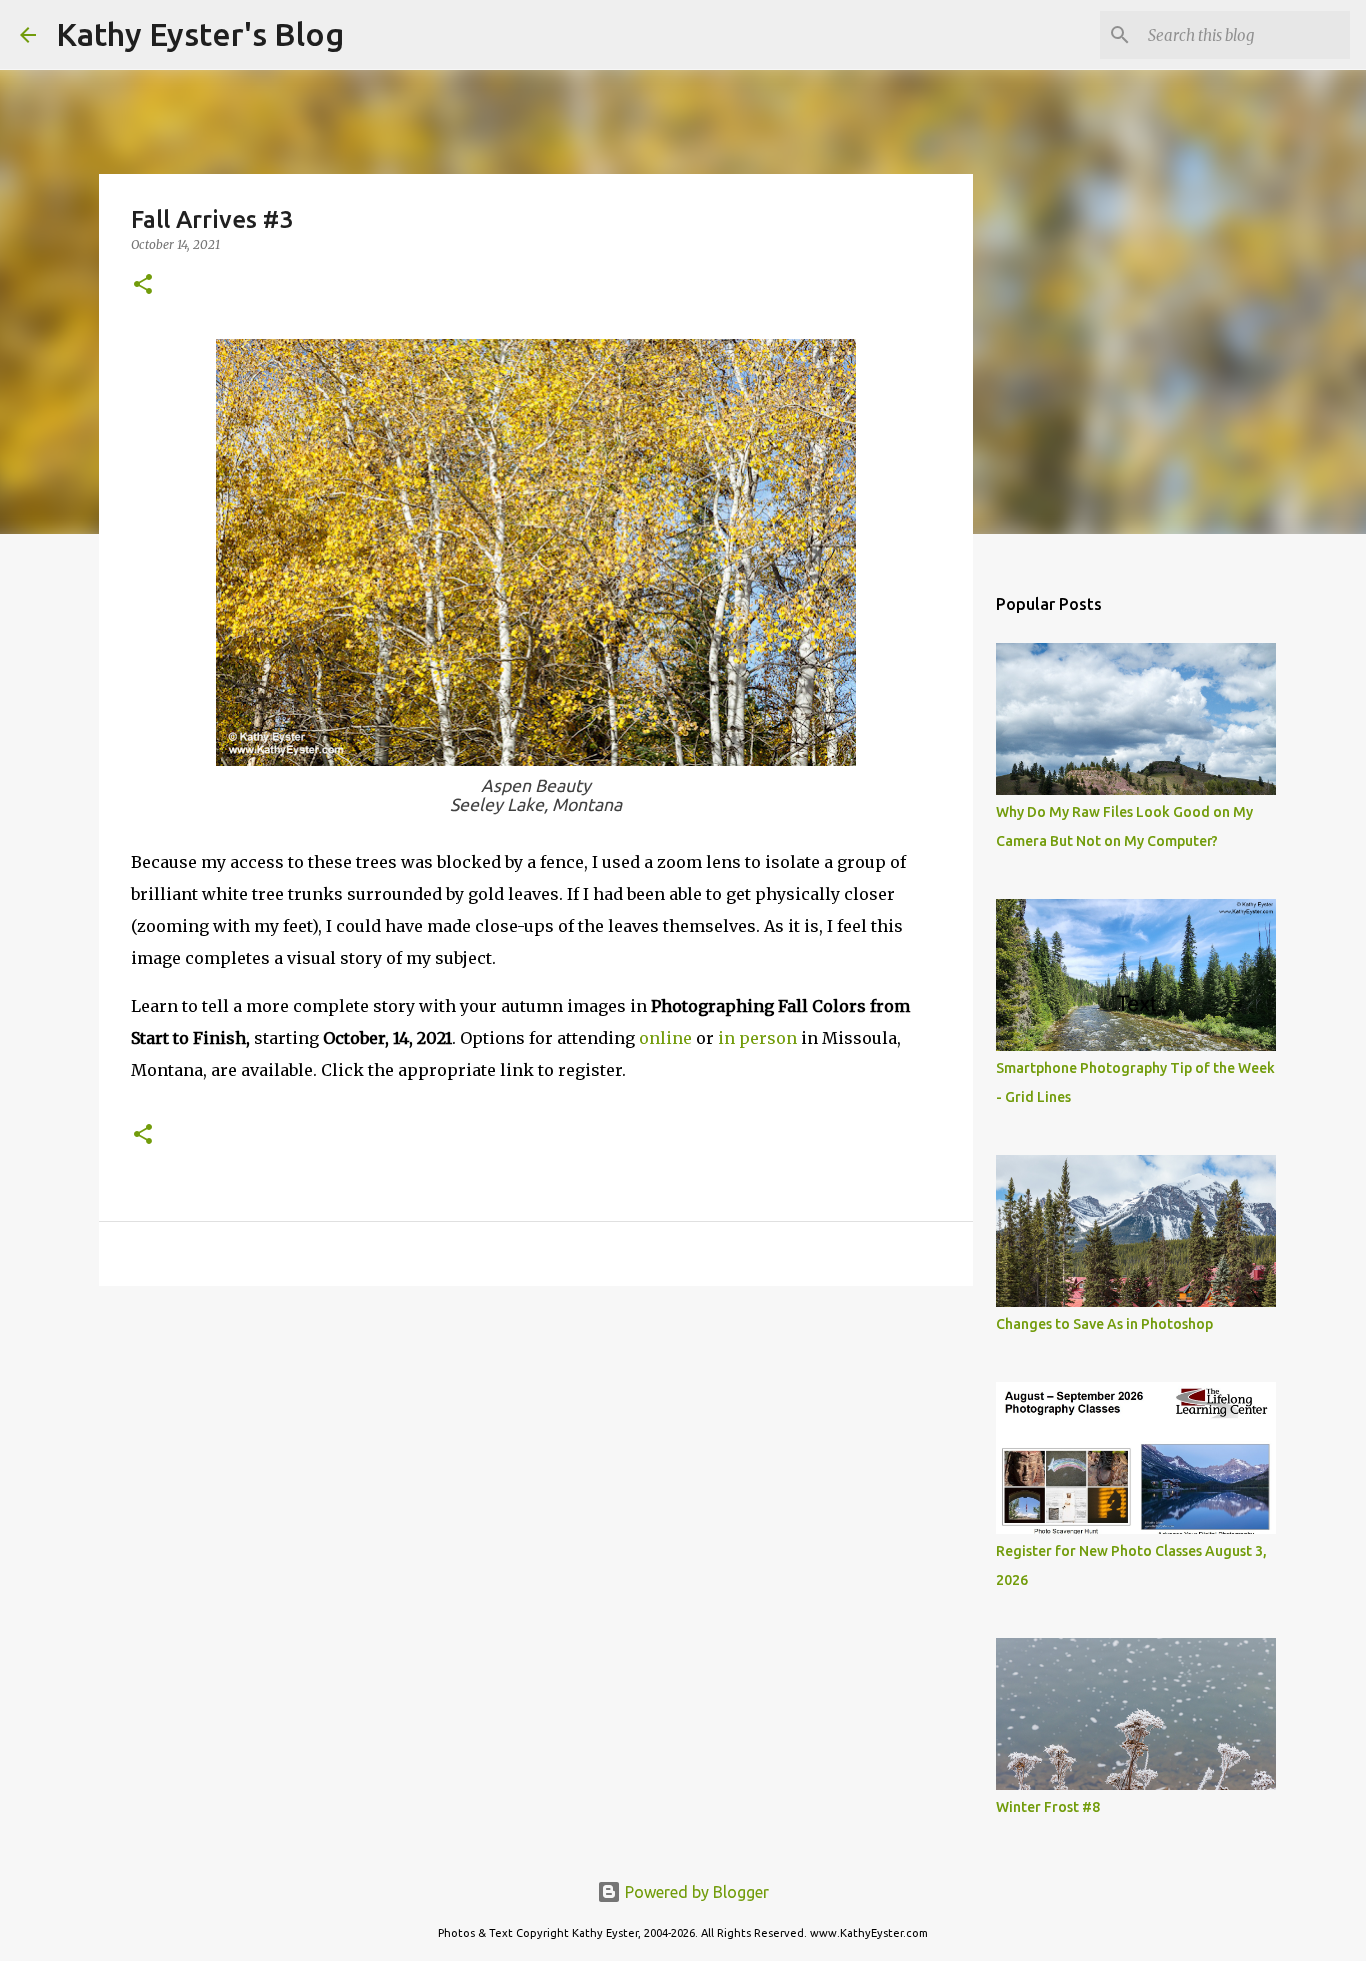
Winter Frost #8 (1048, 1807)
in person (757, 1038)
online (667, 1038)
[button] (143, 285)
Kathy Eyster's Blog (200, 34)
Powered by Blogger (695, 1892)
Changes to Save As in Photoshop (1104, 1324)
